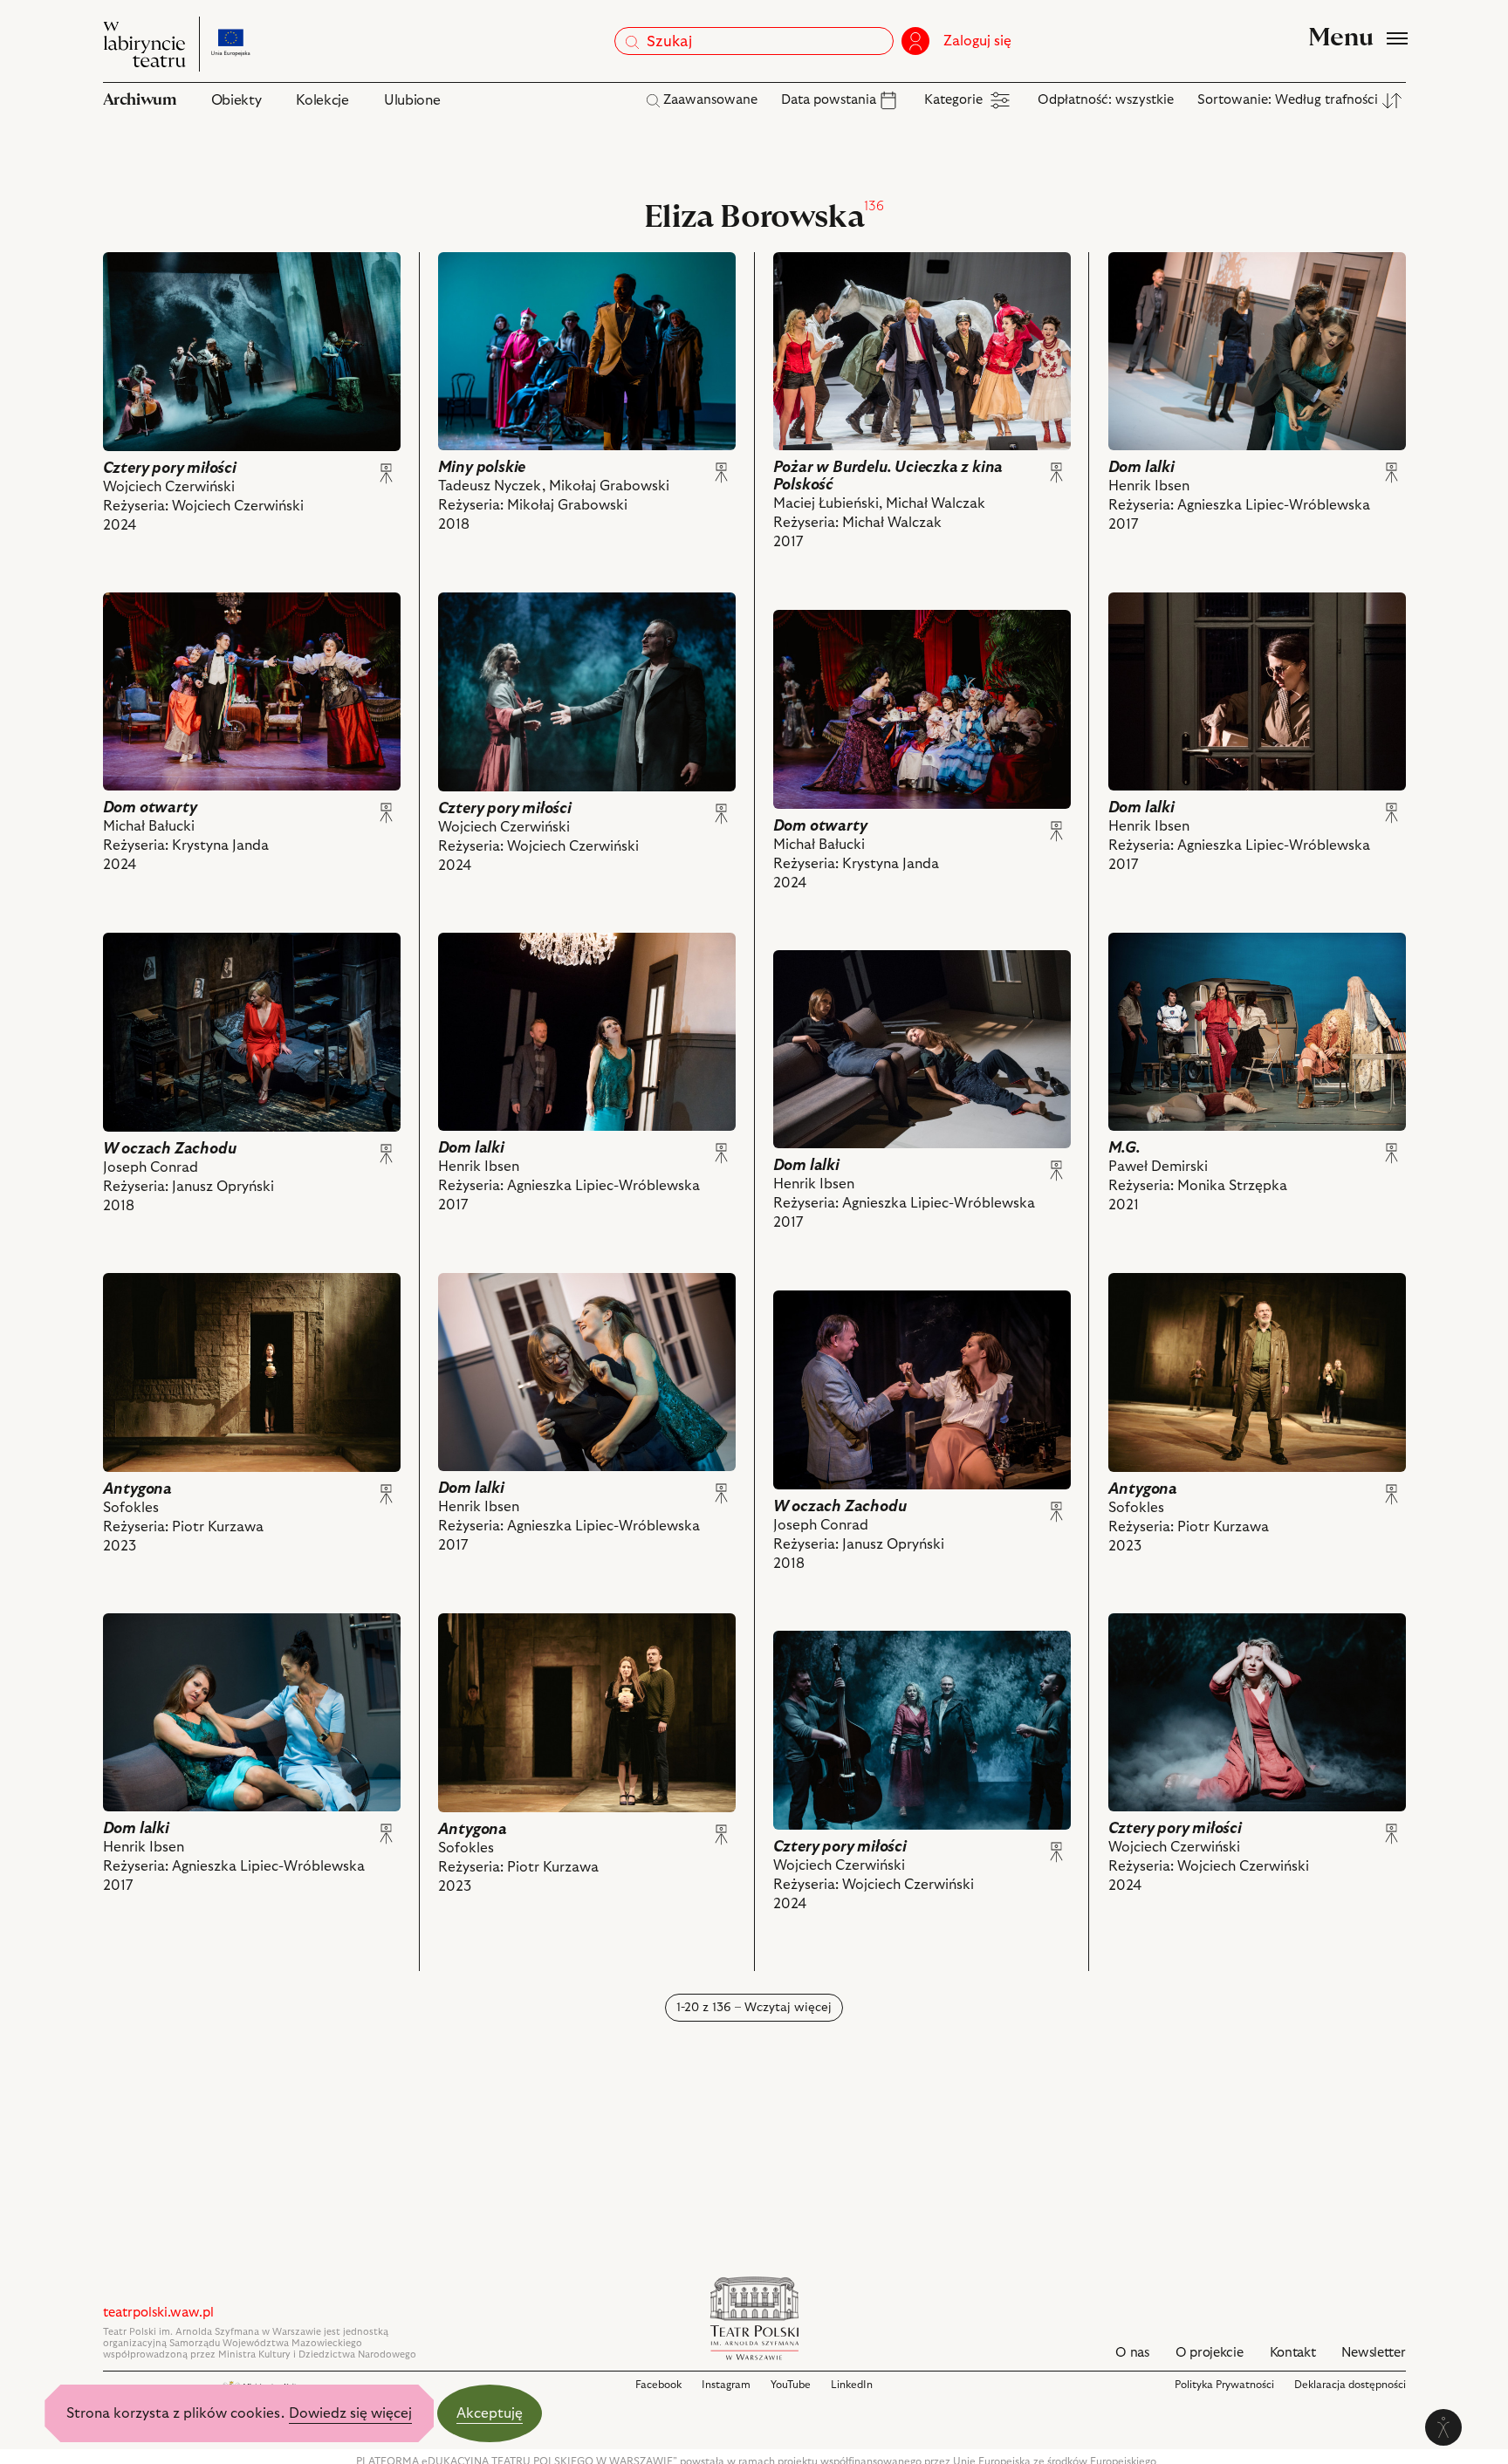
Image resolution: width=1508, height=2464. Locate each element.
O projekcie (1210, 2353)
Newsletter (1373, 2353)
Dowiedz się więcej (350, 2413)
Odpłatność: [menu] (1106, 100)
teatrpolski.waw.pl (158, 2313)
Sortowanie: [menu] (1288, 100)
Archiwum (140, 100)
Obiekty (236, 100)
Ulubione (412, 100)
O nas (1132, 2353)
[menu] (841, 100)
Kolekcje (322, 100)
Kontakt (1293, 2353)
